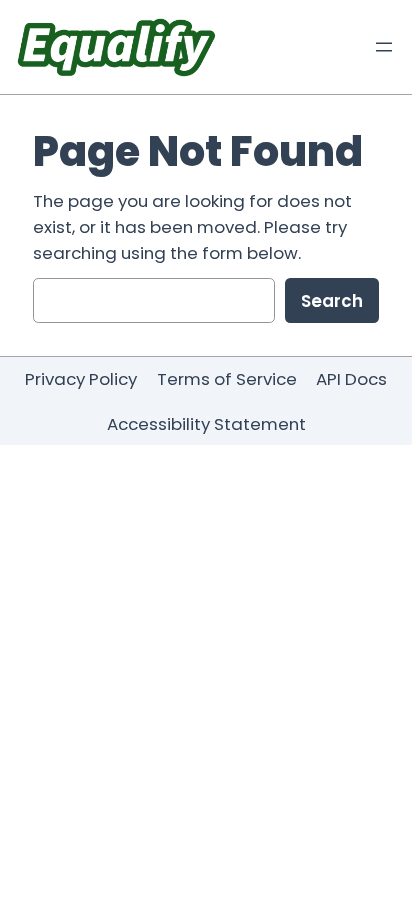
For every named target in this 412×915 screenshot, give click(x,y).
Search (332, 301)
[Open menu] (384, 47)
